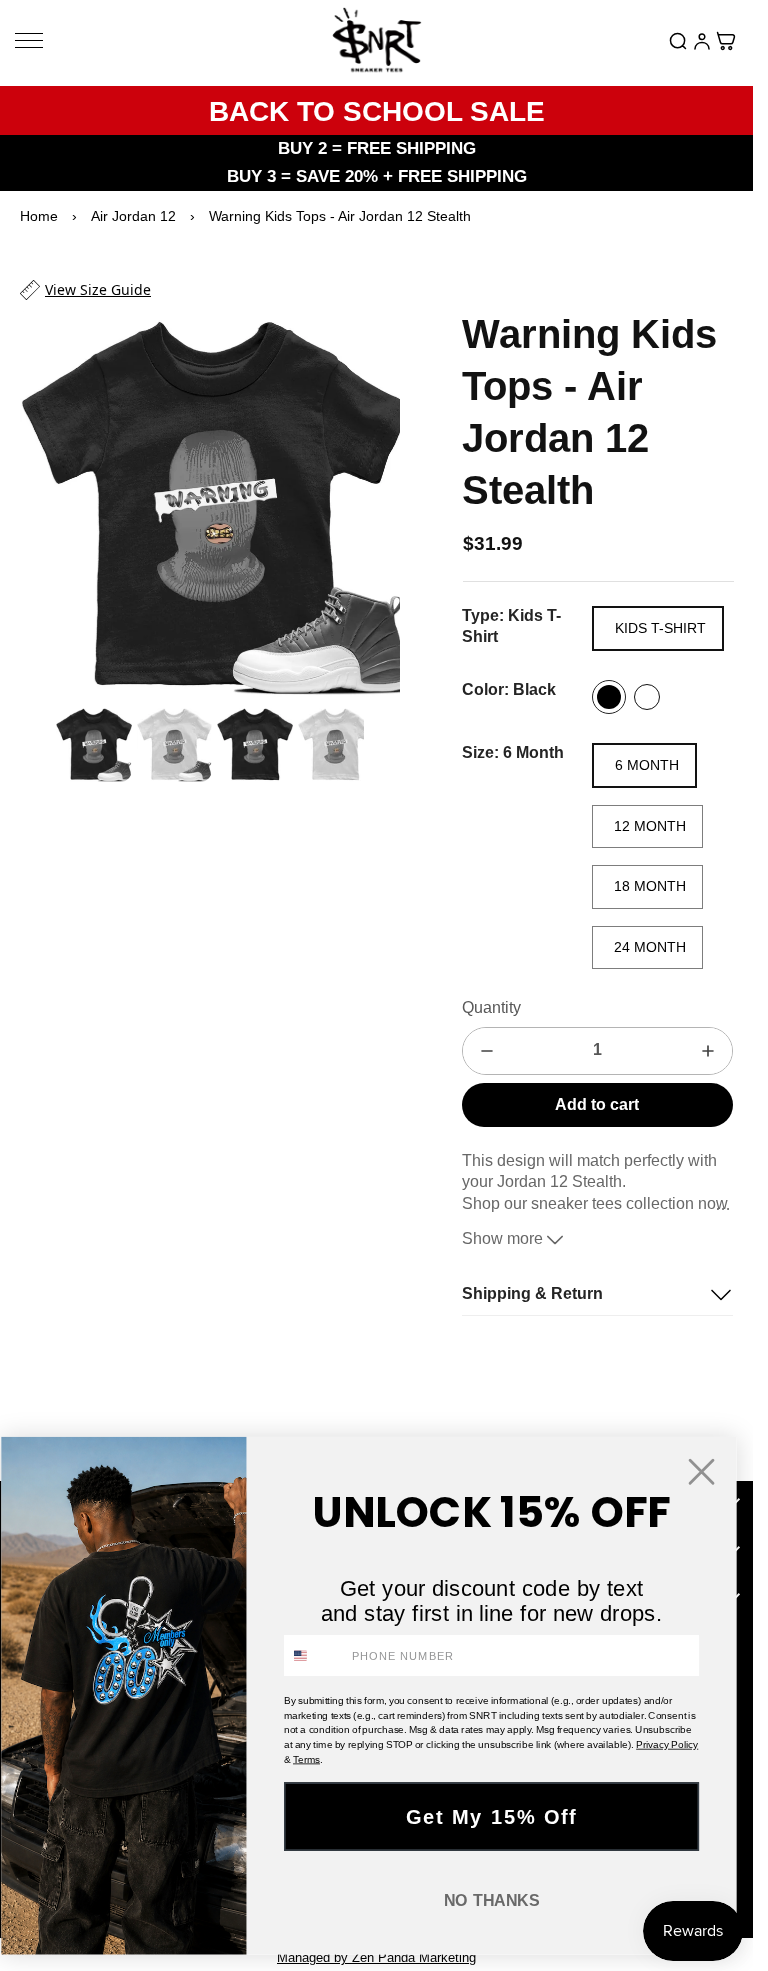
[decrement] (487, 1051)
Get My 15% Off (492, 1816)
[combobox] (314, 1655)
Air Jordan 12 (133, 216)
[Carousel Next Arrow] (372, 498)
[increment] (708, 1051)
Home (39, 216)
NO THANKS (492, 1901)
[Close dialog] (701, 1471)
